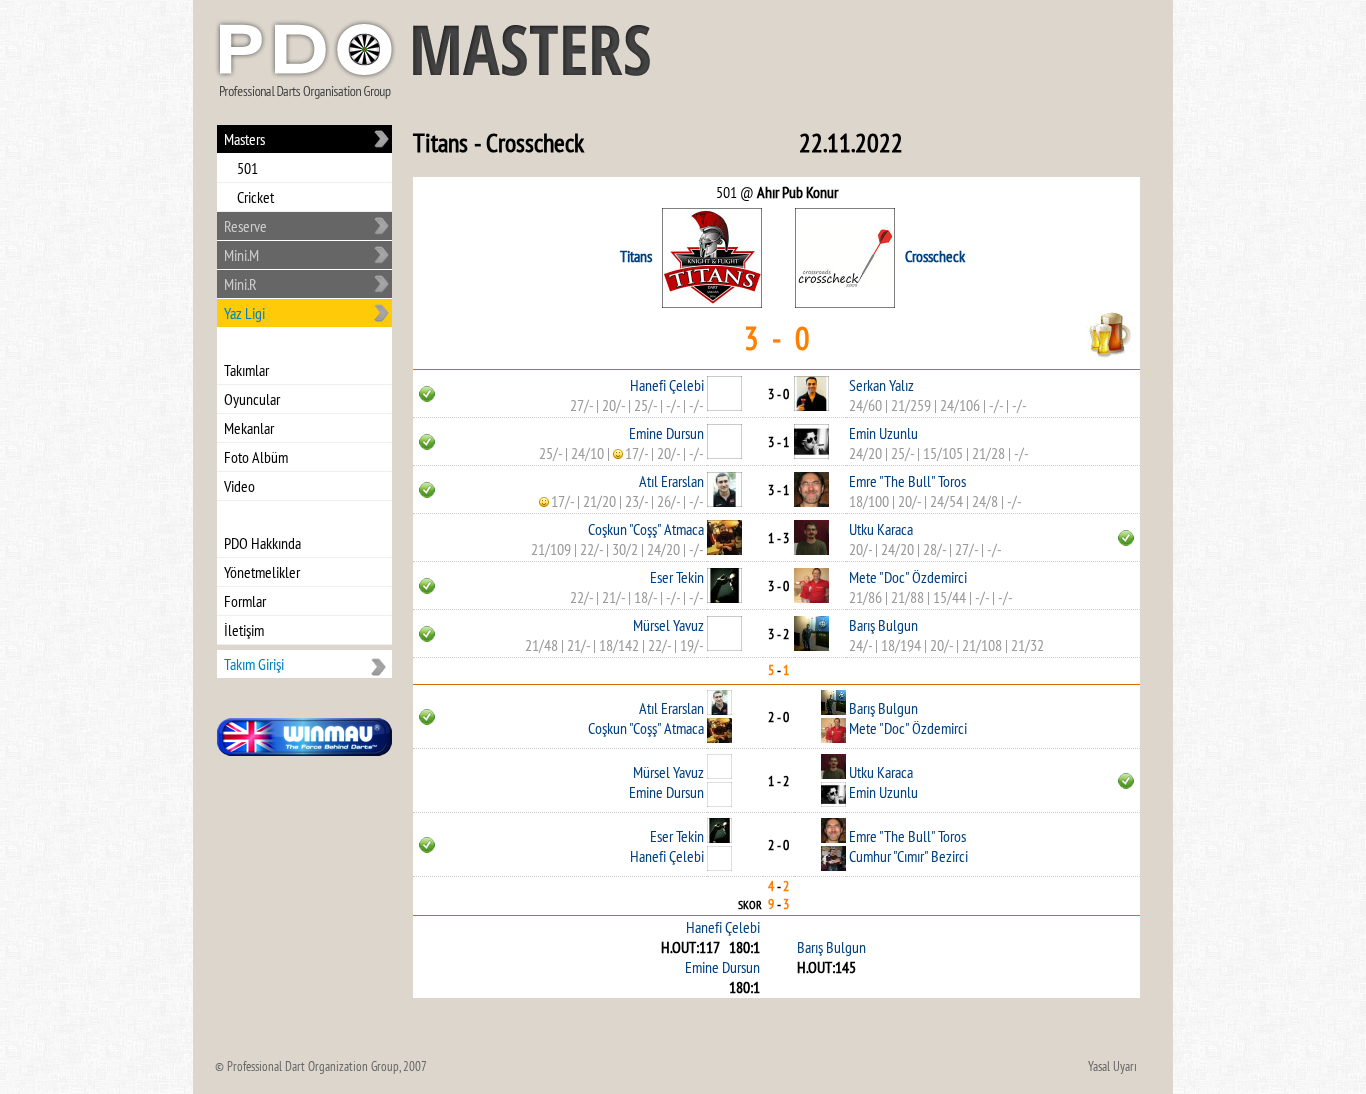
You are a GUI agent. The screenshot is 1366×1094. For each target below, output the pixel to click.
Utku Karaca (881, 529)
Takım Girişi (254, 664)
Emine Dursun (666, 433)
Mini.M (241, 255)
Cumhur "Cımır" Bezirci (908, 856)
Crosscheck (935, 256)
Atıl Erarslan (671, 481)
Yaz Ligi (244, 313)
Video (239, 486)
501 (247, 168)
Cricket (255, 197)
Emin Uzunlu (883, 433)
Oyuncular (252, 399)
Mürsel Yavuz (668, 625)
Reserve (245, 226)
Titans (636, 256)
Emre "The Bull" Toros (907, 481)
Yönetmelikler (262, 572)
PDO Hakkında (262, 543)
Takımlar (246, 370)
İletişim (244, 630)
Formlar (245, 601)
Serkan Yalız (881, 385)
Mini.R (240, 284)
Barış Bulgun (883, 625)
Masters (244, 139)
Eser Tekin (677, 577)
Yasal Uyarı (1112, 1066)
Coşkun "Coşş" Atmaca (646, 529)
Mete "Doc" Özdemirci (908, 577)
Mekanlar (249, 428)
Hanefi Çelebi (667, 385)
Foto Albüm (256, 457)
